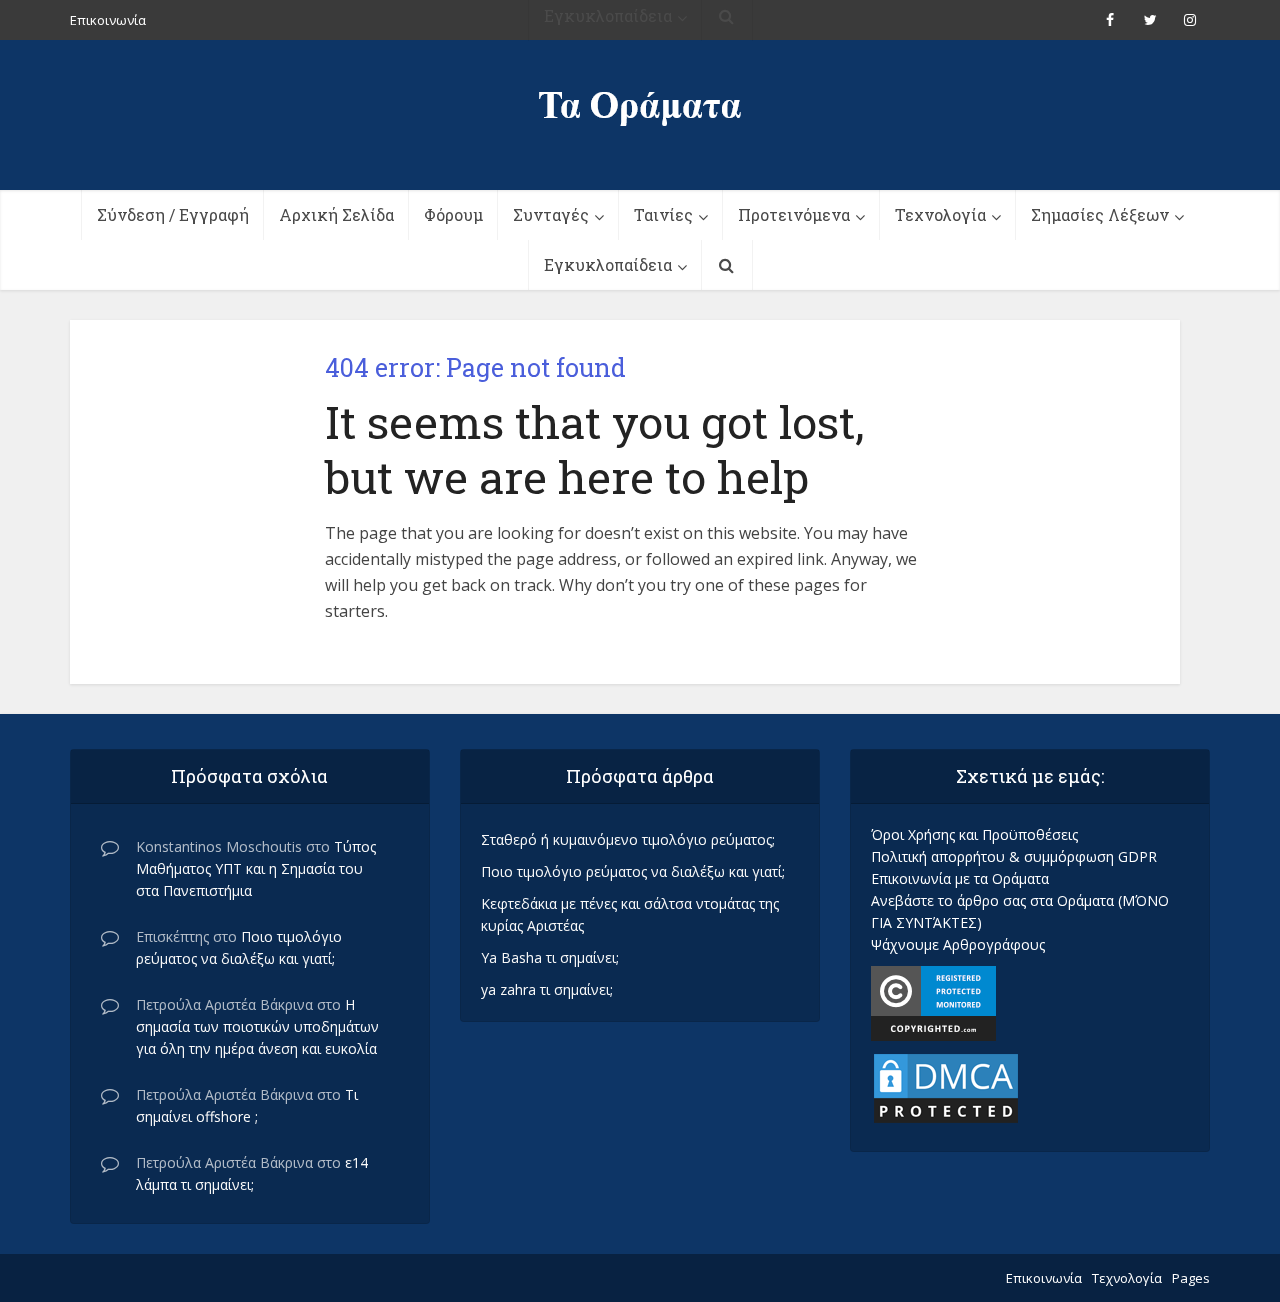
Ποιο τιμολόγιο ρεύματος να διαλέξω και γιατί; (633, 871)
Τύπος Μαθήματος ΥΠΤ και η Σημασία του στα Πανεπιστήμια (256, 868)
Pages (1191, 1278)
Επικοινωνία (1044, 1278)
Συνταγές (551, 214)
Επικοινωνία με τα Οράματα (960, 878)
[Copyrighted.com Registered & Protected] (933, 1001)
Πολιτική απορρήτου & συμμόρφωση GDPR (1014, 856)
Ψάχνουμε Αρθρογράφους (958, 944)
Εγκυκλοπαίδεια (608, 264)
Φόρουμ (453, 214)
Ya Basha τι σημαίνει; (550, 957)
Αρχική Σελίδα (336, 214)
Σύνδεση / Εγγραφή (173, 214)
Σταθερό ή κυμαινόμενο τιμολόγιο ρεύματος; (628, 839)
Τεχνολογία (940, 214)
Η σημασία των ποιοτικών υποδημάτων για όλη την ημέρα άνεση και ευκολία (257, 1026)
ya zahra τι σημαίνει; (547, 989)
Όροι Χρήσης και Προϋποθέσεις (974, 834)
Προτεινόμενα (794, 214)
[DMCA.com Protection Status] (946, 1086)
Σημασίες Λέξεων (1100, 214)
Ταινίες (663, 214)
